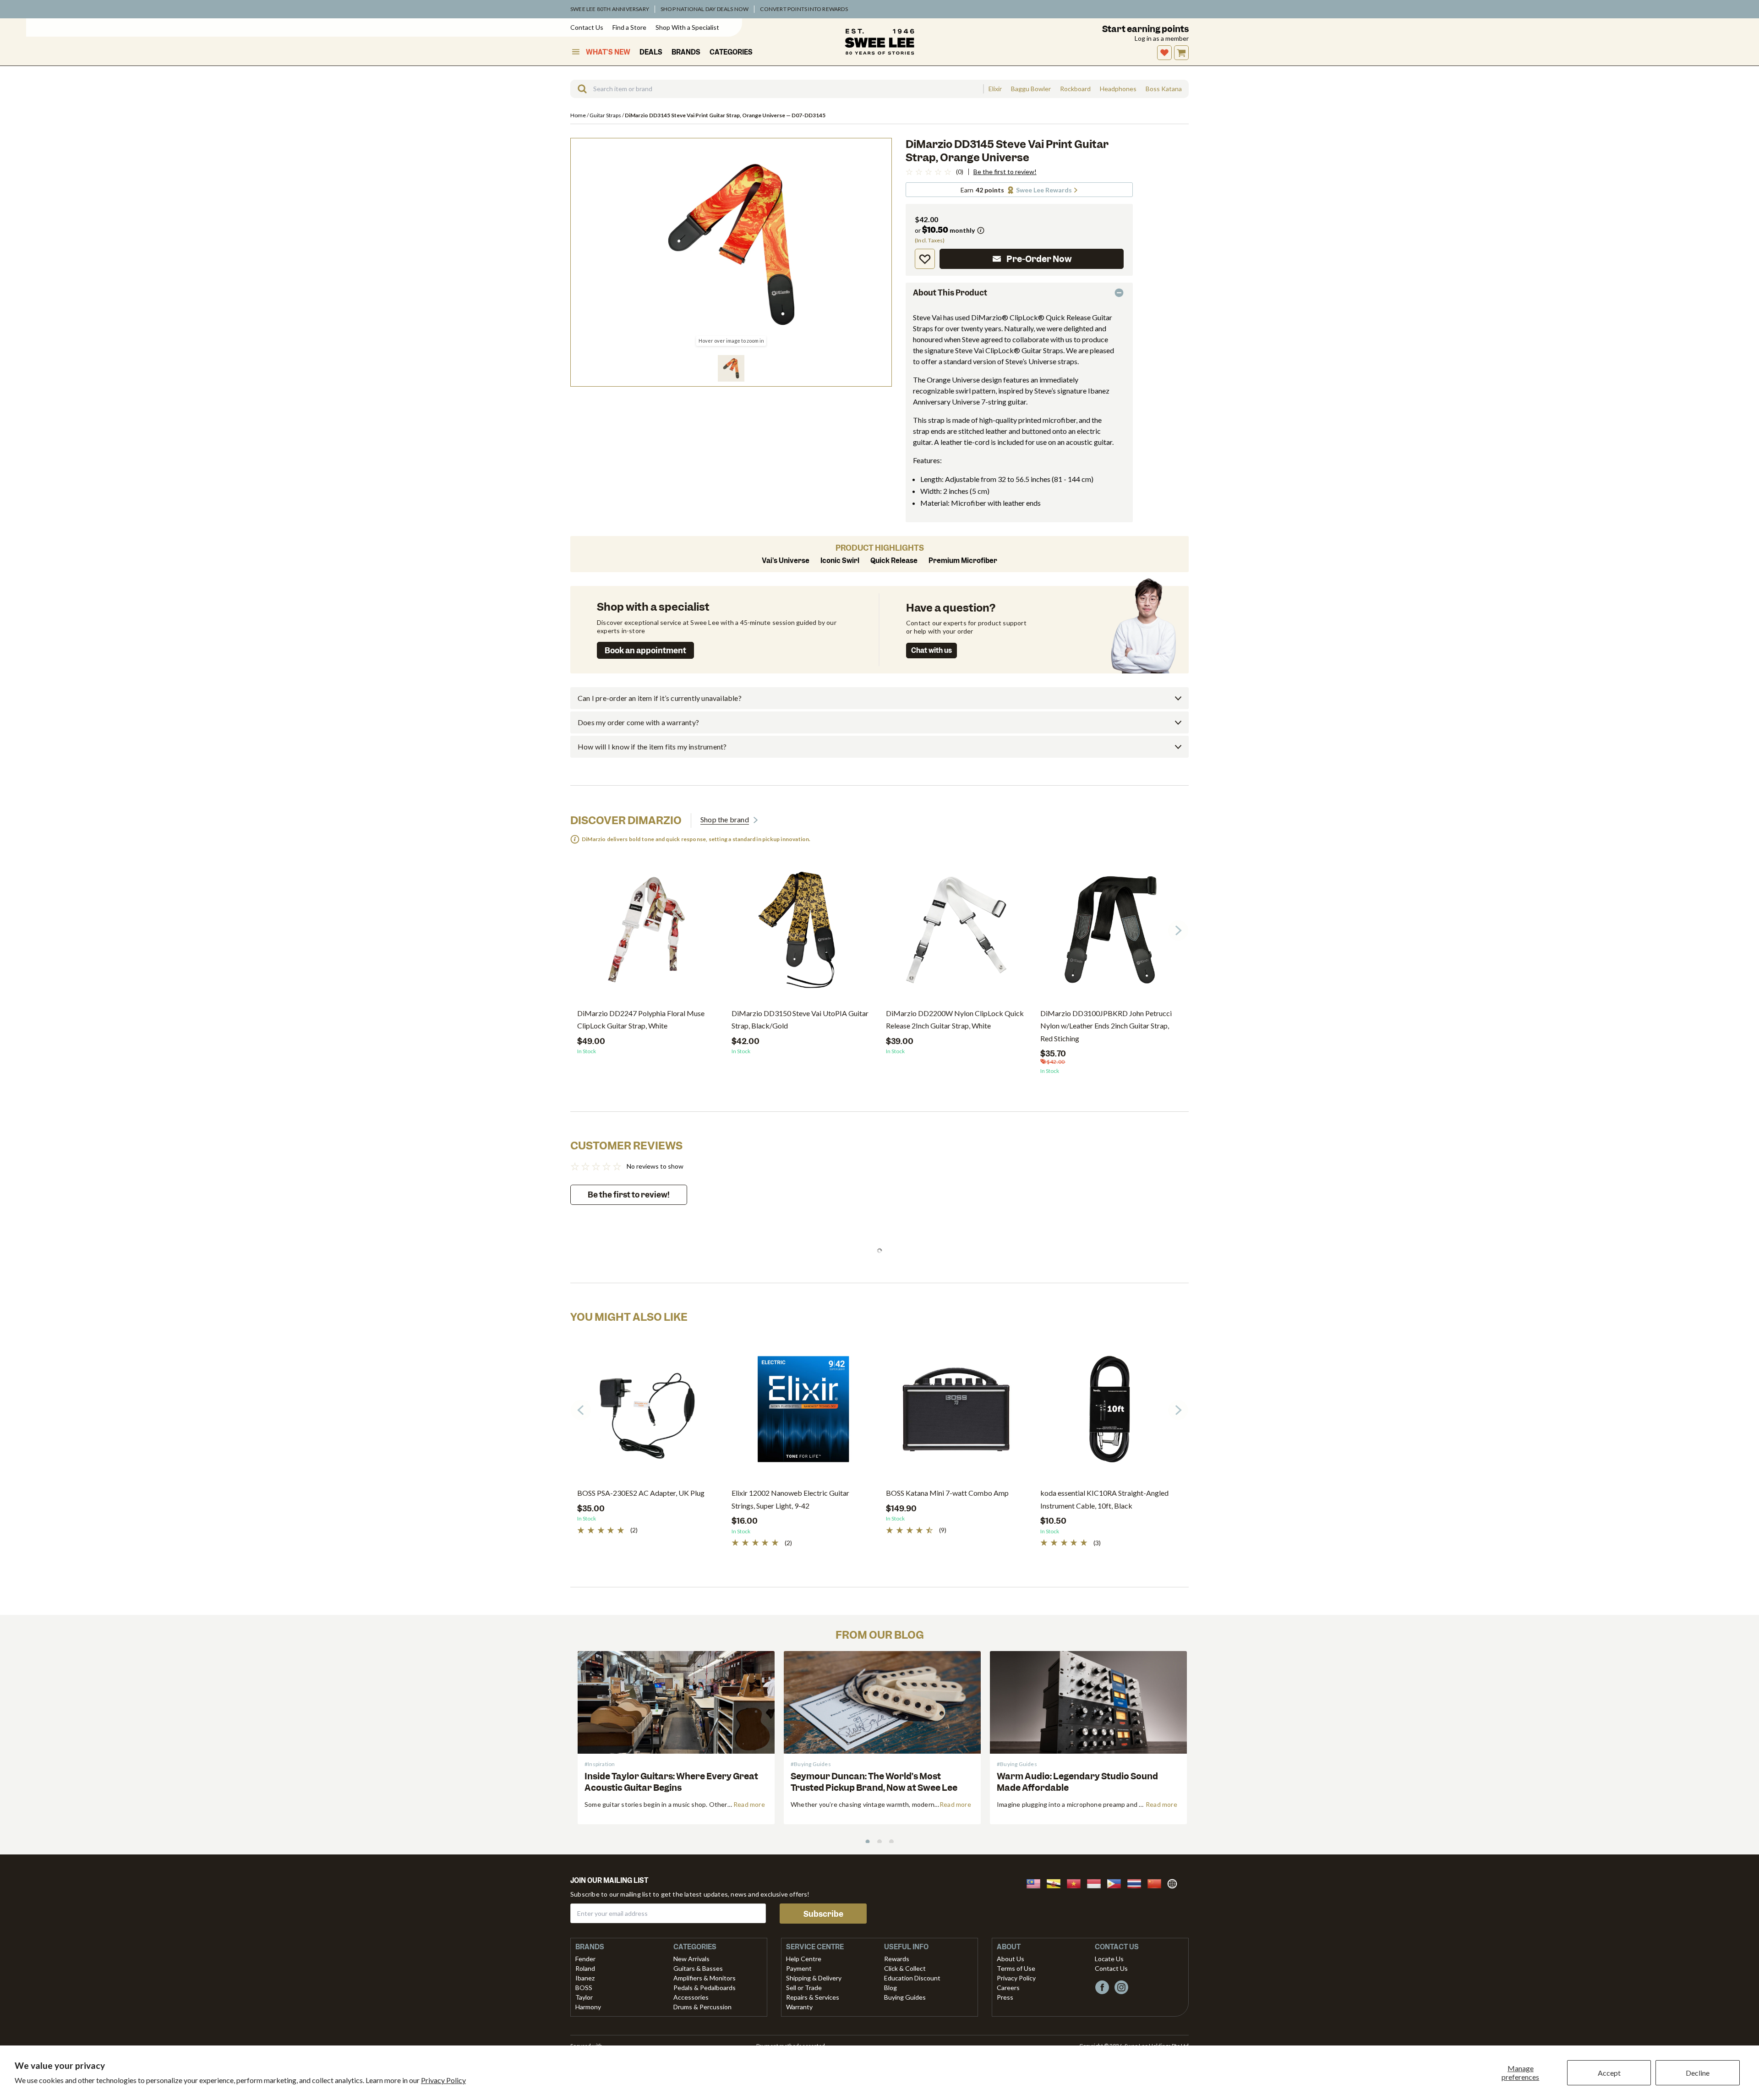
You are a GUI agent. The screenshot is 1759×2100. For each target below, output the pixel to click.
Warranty (799, 2007)
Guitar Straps (606, 115)
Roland (585, 1968)
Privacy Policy (443, 2080)
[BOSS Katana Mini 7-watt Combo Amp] (956, 1413)
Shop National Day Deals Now (705, 9)
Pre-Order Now (1039, 259)
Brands (686, 52)
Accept (1609, 2073)
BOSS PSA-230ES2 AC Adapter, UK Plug (641, 1493)
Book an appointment (645, 651)
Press (1005, 1997)
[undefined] (579, 89)
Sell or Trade (804, 1988)
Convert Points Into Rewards (804, 9)
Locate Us (1109, 1959)
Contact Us (587, 27)
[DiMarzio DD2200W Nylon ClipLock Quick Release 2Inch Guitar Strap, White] (956, 933)
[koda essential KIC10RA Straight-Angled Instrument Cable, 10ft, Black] (1111, 1413)
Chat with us (931, 651)
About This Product (950, 293)
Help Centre (804, 1959)
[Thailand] (1137, 1883)
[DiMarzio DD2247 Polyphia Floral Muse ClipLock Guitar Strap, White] (647, 933)
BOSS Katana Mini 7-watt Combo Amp (947, 1493)
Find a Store (629, 27)
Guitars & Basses (698, 1968)
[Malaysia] (1036, 1883)
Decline (1698, 2073)
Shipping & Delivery (814, 1978)
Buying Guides (905, 1997)
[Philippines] (1117, 1883)
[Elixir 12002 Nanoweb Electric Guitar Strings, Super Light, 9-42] (802, 1413)
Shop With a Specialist (687, 27)
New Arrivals (691, 1959)
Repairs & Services (813, 1997)
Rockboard (1075, 89)
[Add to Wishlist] (925, 259)
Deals (651, 52)
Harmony (588, 2007)
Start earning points (1145, 29)
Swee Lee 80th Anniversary (610, 9)
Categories (731, 52)
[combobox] (777, 89)
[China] (1157, 1883)
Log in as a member (1162, 38)
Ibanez (585, 1978)
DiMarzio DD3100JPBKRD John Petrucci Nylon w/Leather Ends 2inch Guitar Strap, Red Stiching (1106, 1025)
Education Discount (912, 1978)
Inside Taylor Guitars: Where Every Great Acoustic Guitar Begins (671, 1782)
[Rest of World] (1174, 1883)
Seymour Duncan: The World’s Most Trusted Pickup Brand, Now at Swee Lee (874, 1782)
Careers (1008, 1988)
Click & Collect (905, 1968)
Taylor (584, 1997)
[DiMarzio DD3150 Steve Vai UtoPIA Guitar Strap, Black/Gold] (802, 933)
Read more (749, 1804)
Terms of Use (1016, 1968)
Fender (585, 1959)
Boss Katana (1164, 89)
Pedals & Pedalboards (705, 1988)
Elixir (995, 89)
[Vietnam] (1076, 1883)
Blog (890, 1988)
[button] (731, 368)
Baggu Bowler (1031, 89)
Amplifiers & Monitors (705, 1978)
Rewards (897, 1959)
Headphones (1118, 89)
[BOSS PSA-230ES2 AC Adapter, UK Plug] (647, 1413)
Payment (799, 1968)
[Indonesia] (1097, 1883)
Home (579, 115)
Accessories (691, 1997)
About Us (1011, 1959)
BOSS (584, 1988)
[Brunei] (1056, 1883)
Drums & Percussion (702, 2007)
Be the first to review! (1005, 172)
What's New (608, 52)
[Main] (879, 42)
